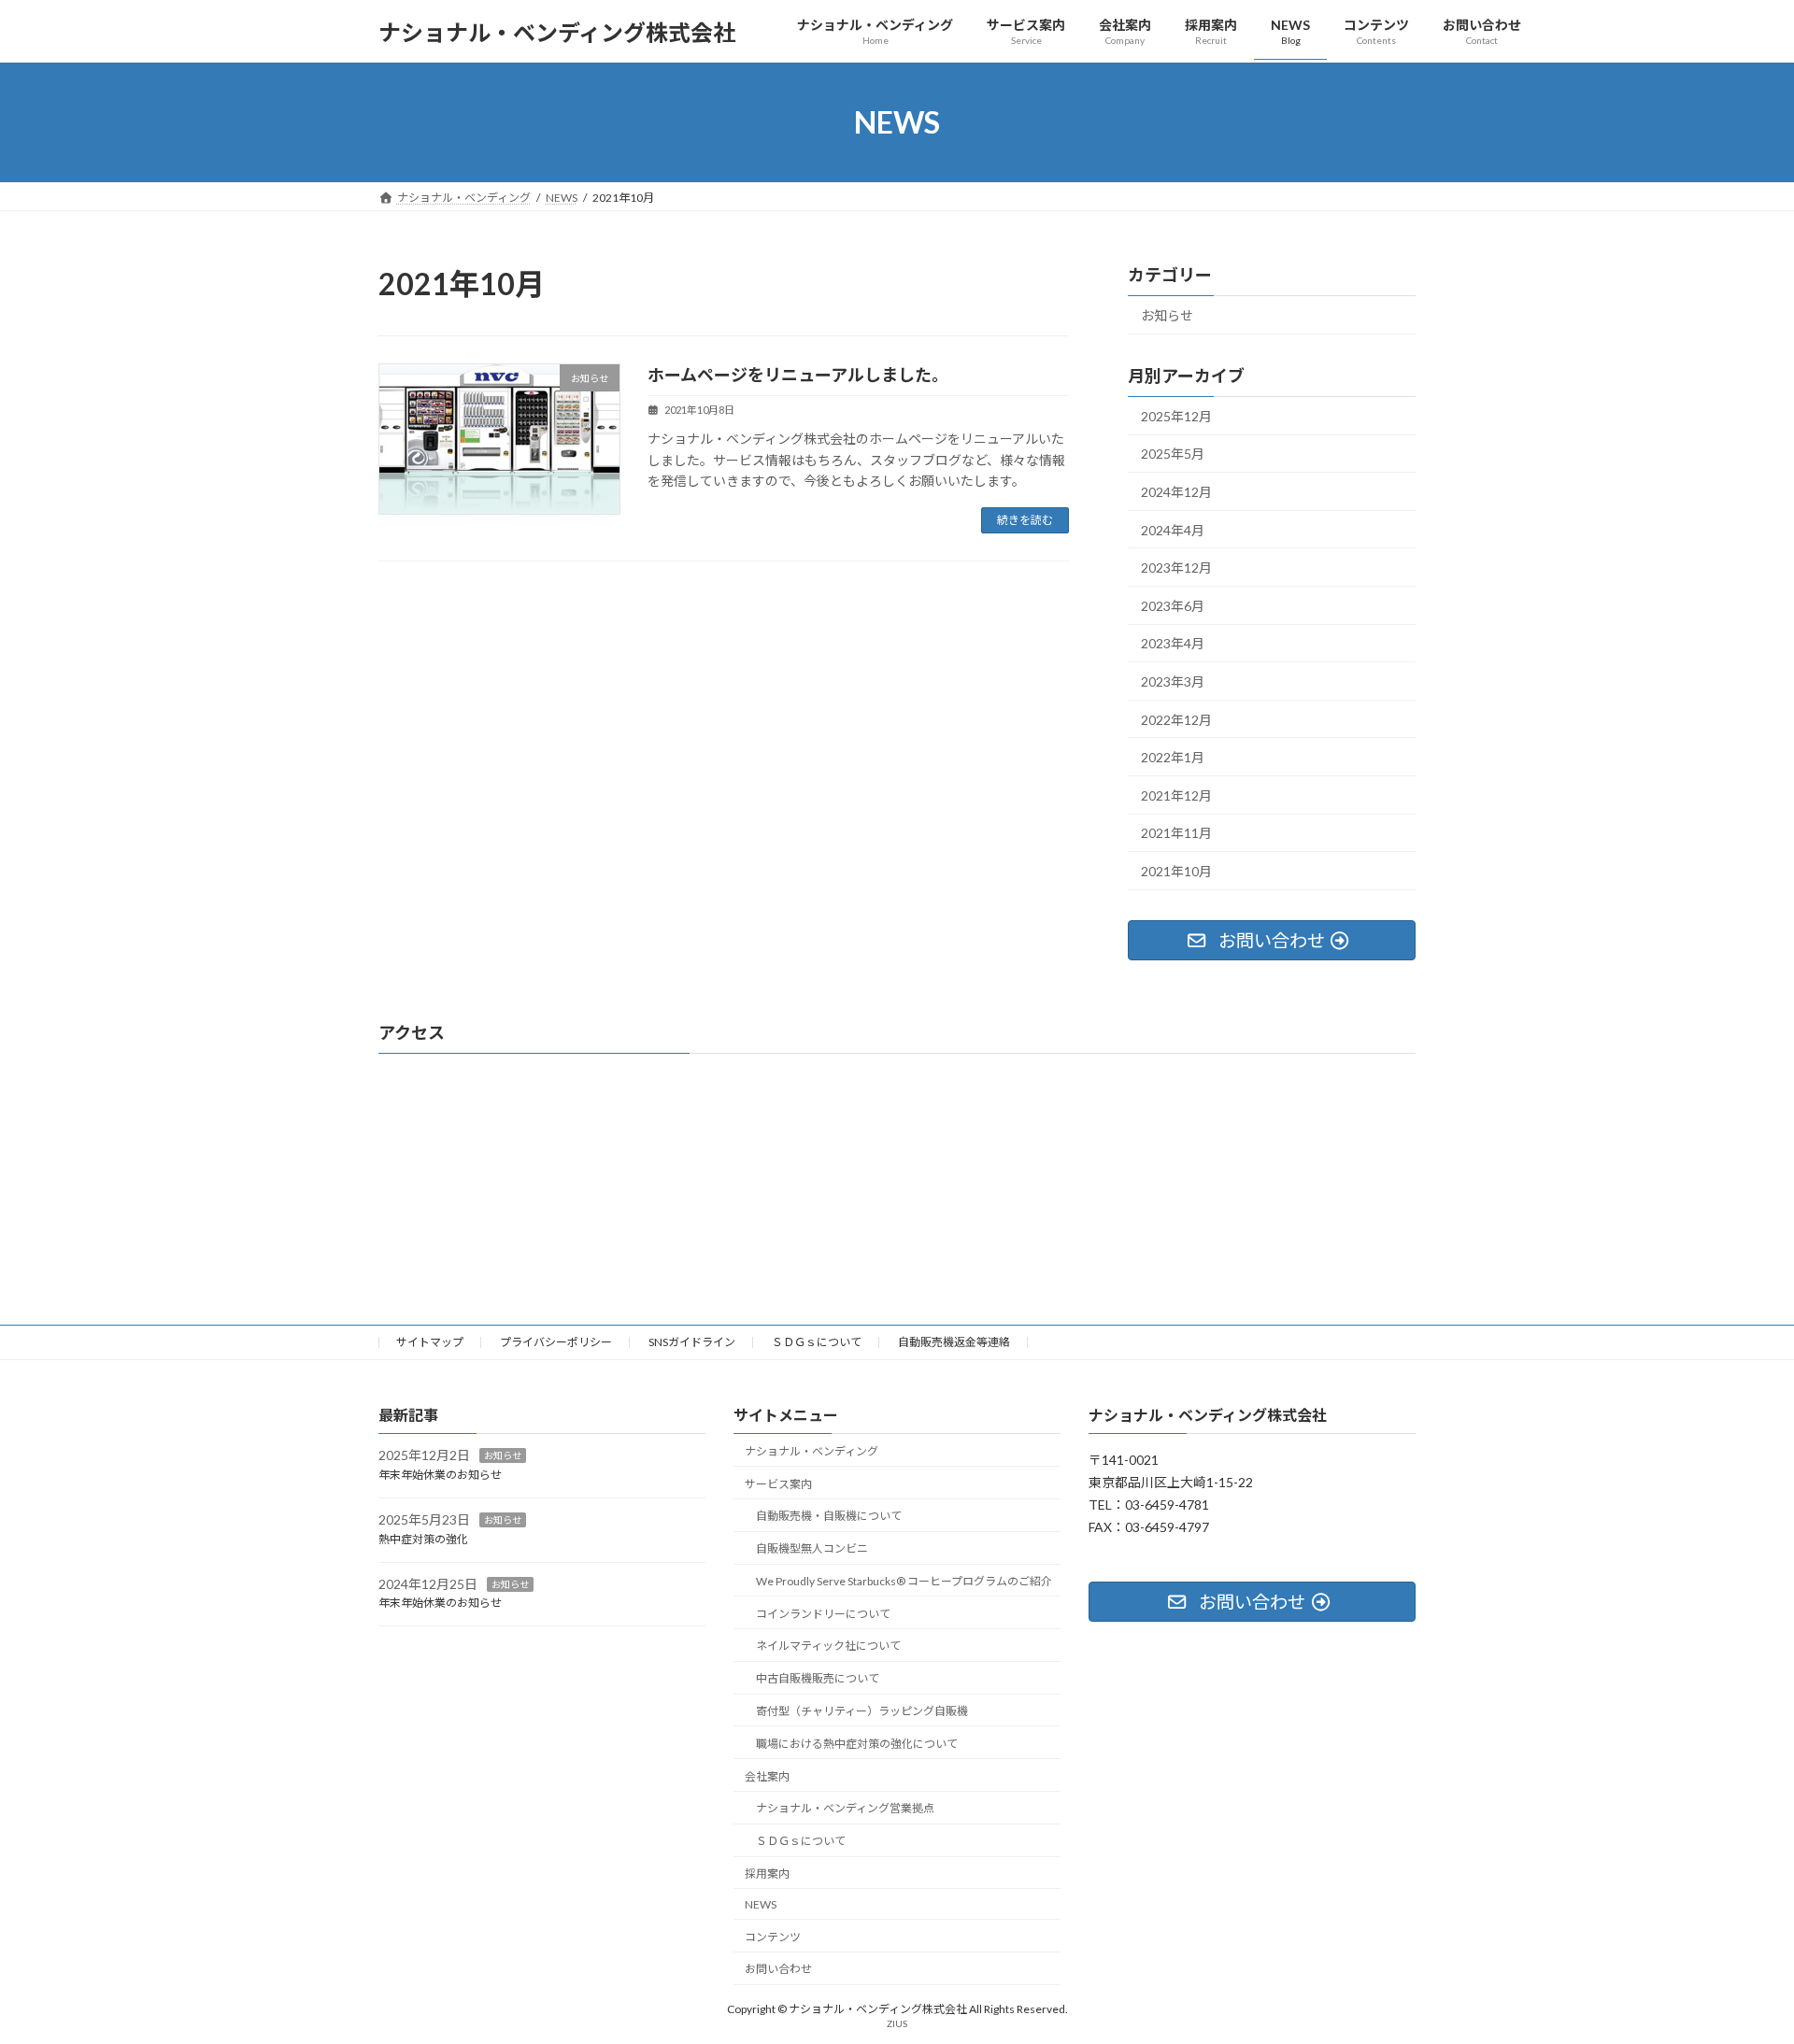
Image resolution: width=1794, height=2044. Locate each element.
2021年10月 (1176, 871)
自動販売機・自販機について (829, 1516)
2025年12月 (1176, 416)
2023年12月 (1176, 568)
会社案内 (767, 1775)
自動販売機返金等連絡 (954, 1342)
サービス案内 (778, 1483)
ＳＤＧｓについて (817, 1342)
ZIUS (897, 2023)
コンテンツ (773, 1936)
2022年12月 (1176, 720)
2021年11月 (1176, 834)
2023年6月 (1173, 606)
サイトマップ (430, 1342)
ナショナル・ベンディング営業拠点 (845, 1808)
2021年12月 (1176, 795)
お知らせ (1167, 315)
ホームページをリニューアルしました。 (798, 375)
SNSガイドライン (692, 1342)
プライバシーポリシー (556, 1342)
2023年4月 (1173, 644)
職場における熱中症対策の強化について (857, 1743)
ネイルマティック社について (828, 1646)
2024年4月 (1173, 530)
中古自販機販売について (818, 1678)
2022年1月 (1173, 757)
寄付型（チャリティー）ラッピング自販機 (862, 1711)
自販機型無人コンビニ (812, 1548)
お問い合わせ (778, 1969)
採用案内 (767, 1873)
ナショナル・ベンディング (812, 1450)
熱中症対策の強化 (423, 1538)
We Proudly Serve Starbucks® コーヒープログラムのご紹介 (908, 1580)
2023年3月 (1173, 681)
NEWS (761, 1903)
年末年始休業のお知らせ (440, 1475)
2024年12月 (1176, 492)
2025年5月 (1173, 454)
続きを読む (1025, 520)
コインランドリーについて (823, 1613)
